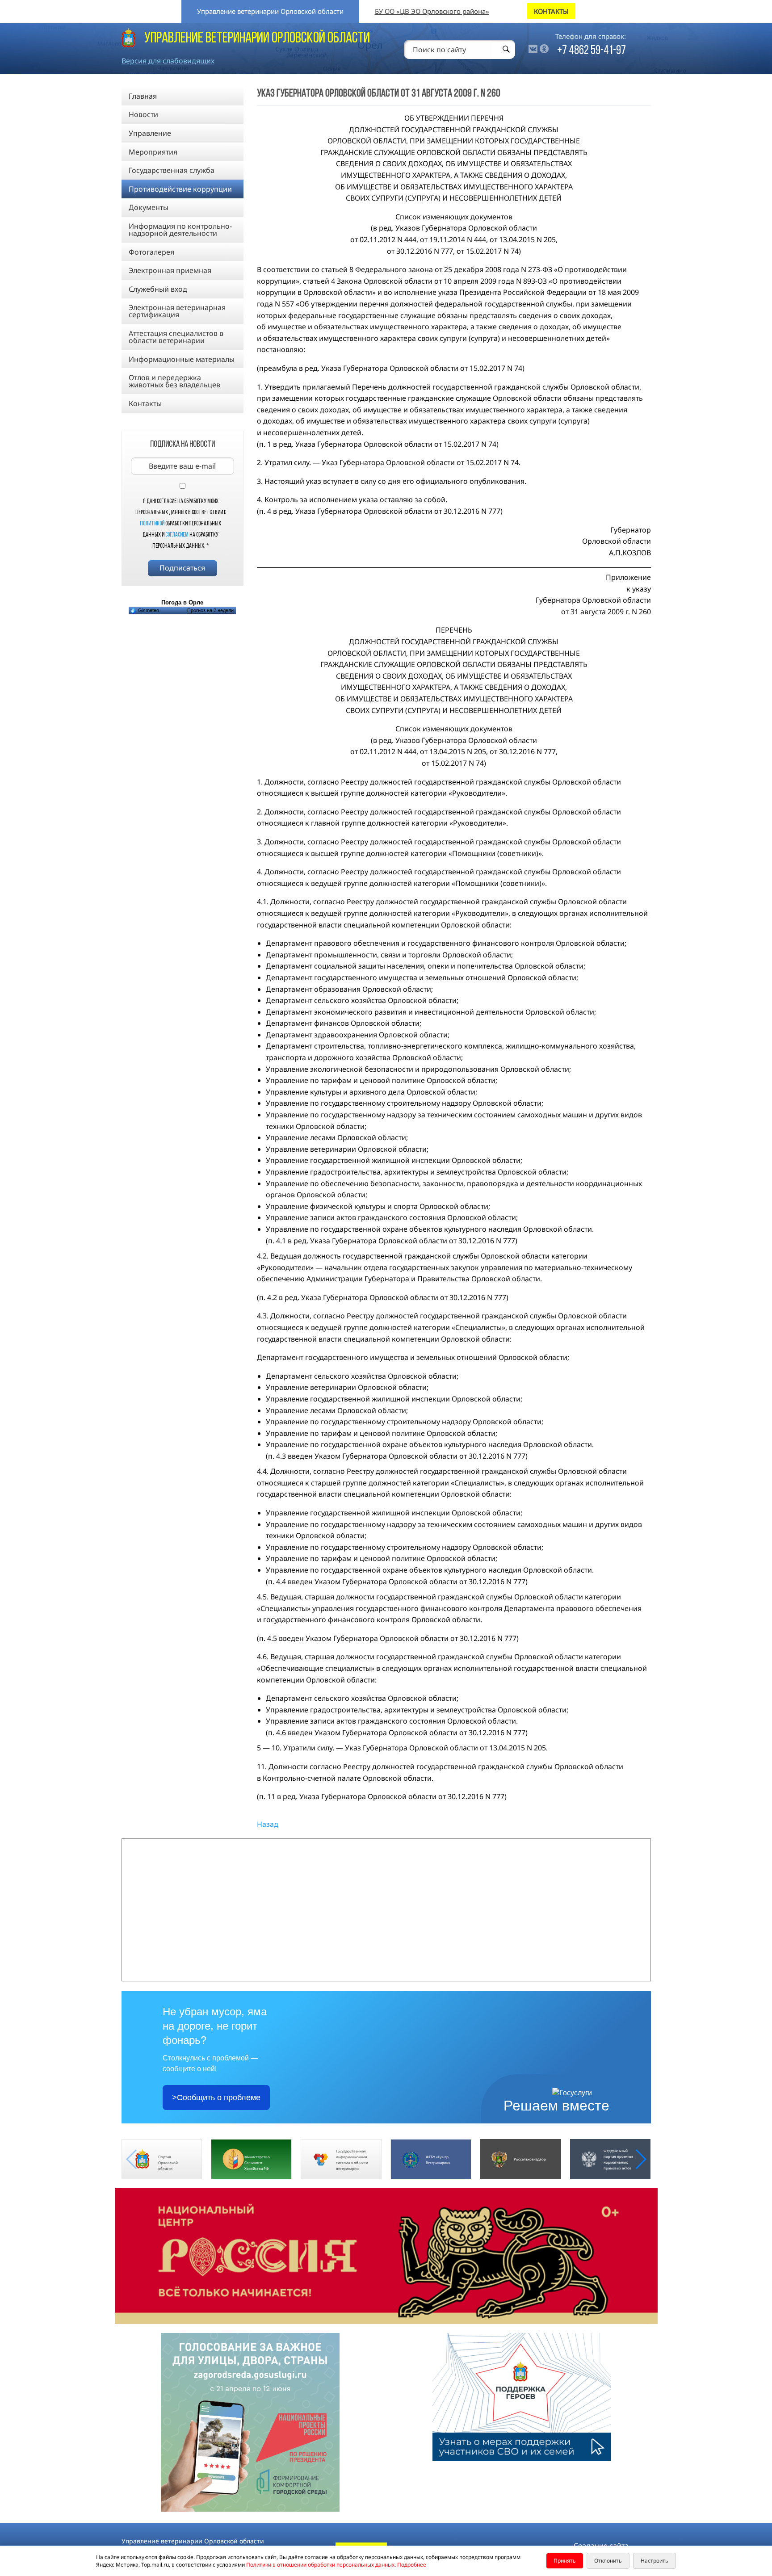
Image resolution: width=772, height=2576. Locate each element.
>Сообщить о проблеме (216, 2098)
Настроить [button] (655, 2561)
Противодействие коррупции (180, 189)
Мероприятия (153, 152)
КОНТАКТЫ (551, 11)
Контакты (145, 403)
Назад (268, 1824)
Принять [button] (565, 2561)
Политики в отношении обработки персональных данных (320, 2565)
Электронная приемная (170, 270)
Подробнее (412, 2565)
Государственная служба (172, 170)
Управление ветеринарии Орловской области (270, 11)
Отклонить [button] (608, 2561)
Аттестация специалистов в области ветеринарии (176, 337)
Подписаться (182, 568)
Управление (150, 133)
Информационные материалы (182, 359)
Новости (143, 114)
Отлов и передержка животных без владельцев (174, 381)
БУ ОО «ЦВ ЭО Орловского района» (432, 11)
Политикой (152, 524)
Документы (149, 207)
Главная (143, 96)
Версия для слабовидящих (168, 61)
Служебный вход (158, 289)
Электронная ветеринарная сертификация (177, 311)
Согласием (177, 535)
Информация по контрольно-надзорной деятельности (180, 230)
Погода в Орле (182, 602)
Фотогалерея (151, 252)
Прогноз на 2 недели (210, 610)
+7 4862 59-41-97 (592, 51)
